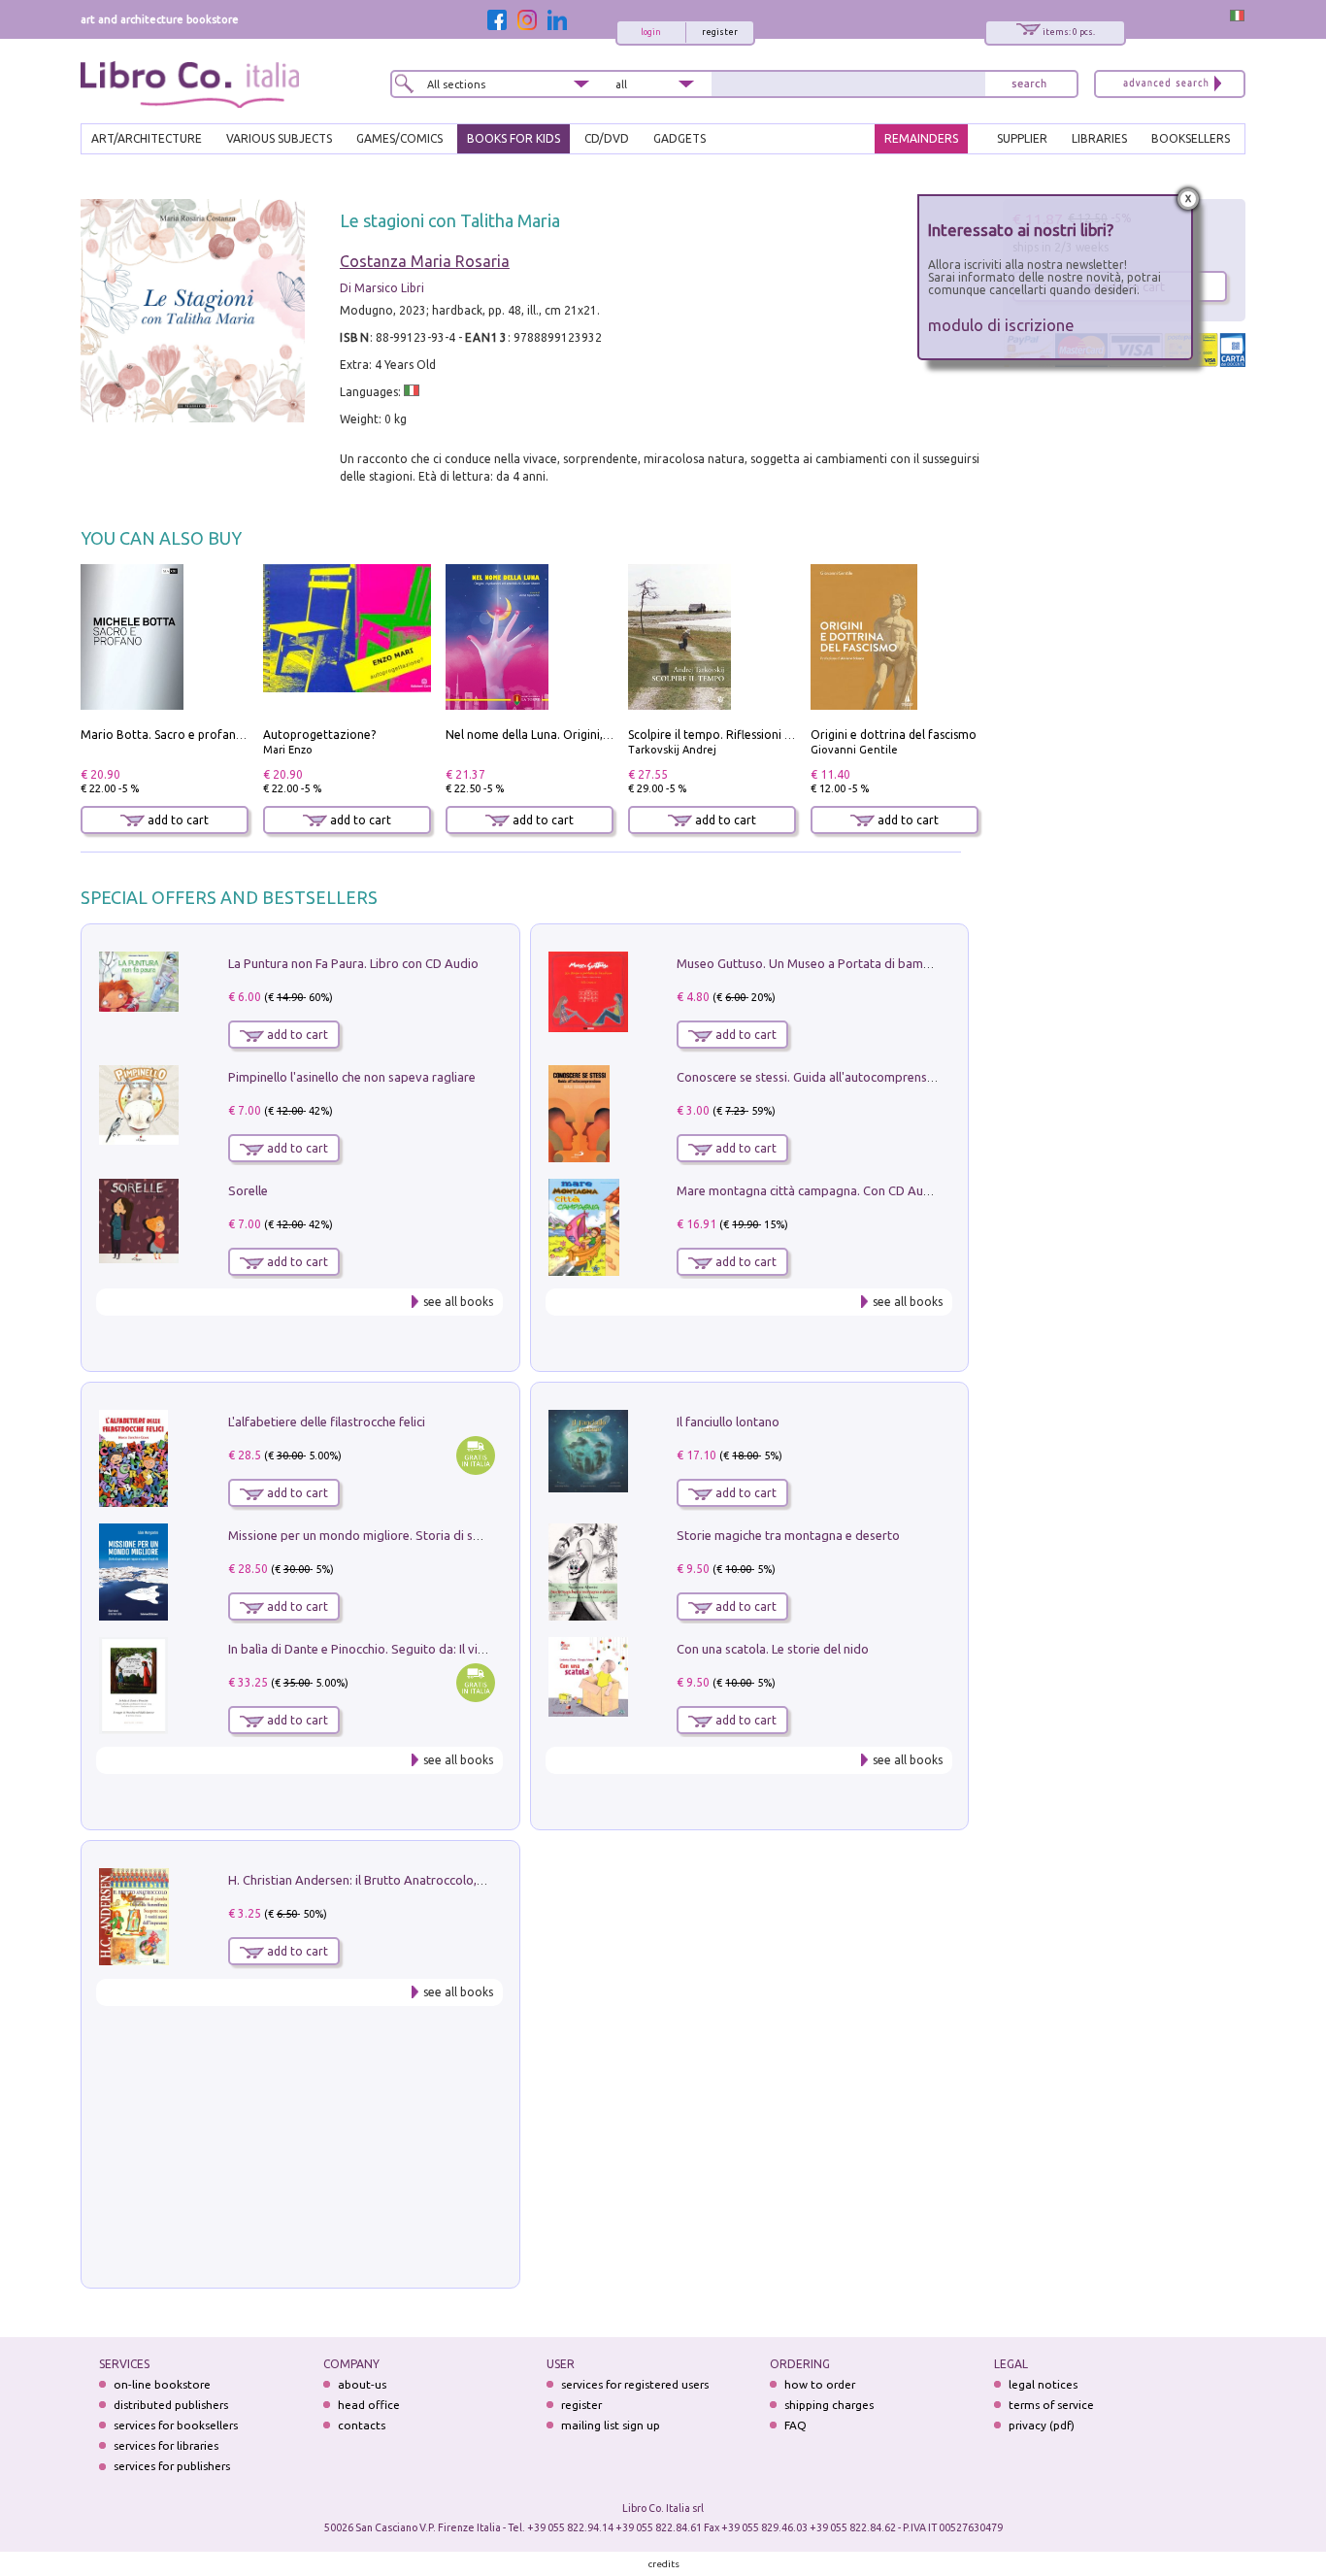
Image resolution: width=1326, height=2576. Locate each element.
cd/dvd (607, 138)
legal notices (1043, 2384)
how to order (820, 2384)
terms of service (1051, 2405)
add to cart (177, 820)
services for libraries (166, 2445)
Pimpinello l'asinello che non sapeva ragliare (352, 1077)
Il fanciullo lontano (728, 1422)
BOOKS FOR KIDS (514, 138)
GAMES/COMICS (399, 138)
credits (664, 2564)
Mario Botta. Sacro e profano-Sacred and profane (218, 735)
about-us (362, 2384)
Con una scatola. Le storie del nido (773, 1649)
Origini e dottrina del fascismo (894, 735)
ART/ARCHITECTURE (147, 138)
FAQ (796, 2425)
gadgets (680, 138)
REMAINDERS (921, 138)
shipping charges (829, 2405)
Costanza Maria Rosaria (425, 261)
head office (369, 2405)
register (720, 32)
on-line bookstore (162, 2384)
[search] (1029, 84)
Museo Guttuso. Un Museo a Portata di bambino (812, 963)
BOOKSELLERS (1191, 138)
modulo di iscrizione (1001, 325)
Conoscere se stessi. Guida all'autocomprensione (814, 1077)
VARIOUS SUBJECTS (279, 138)
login (651, 32)
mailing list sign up (611, 2425)
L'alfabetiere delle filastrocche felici (327, 1422)
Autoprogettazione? (319, 735)
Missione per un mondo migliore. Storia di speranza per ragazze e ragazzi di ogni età (469, 1535)
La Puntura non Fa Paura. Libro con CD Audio (353, 963)
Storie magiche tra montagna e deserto (788, 1535)
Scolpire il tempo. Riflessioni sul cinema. (736, 735)
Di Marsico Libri (382, 288)
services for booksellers (176, 2425)
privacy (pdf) (1042, 2425)
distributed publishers (171, 2405)
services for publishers (172, 2466)
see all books (458, 1302)
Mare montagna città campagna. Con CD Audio (809, 1190)
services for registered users (635, 2384)
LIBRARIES (1099, 138)
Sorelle (248, 1190)
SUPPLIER (1022, 138)
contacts (362, 2425)
